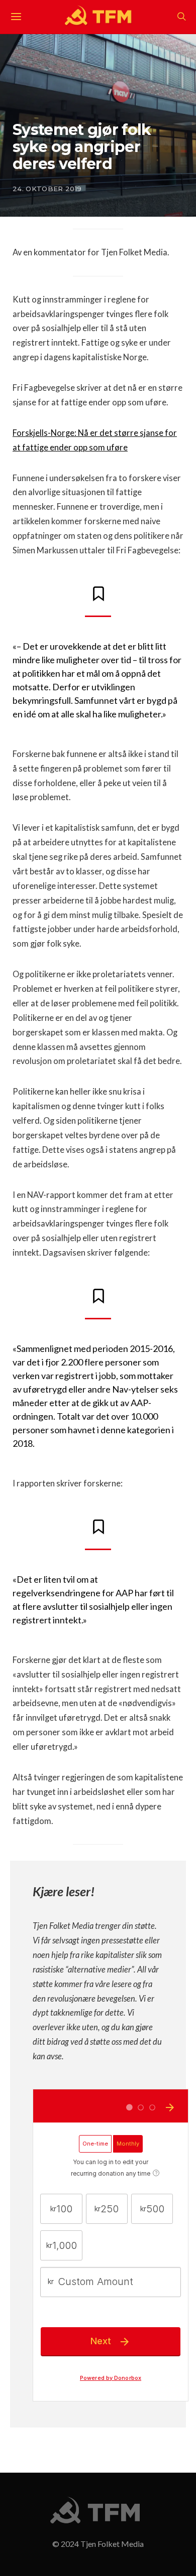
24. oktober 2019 (47, 189)
